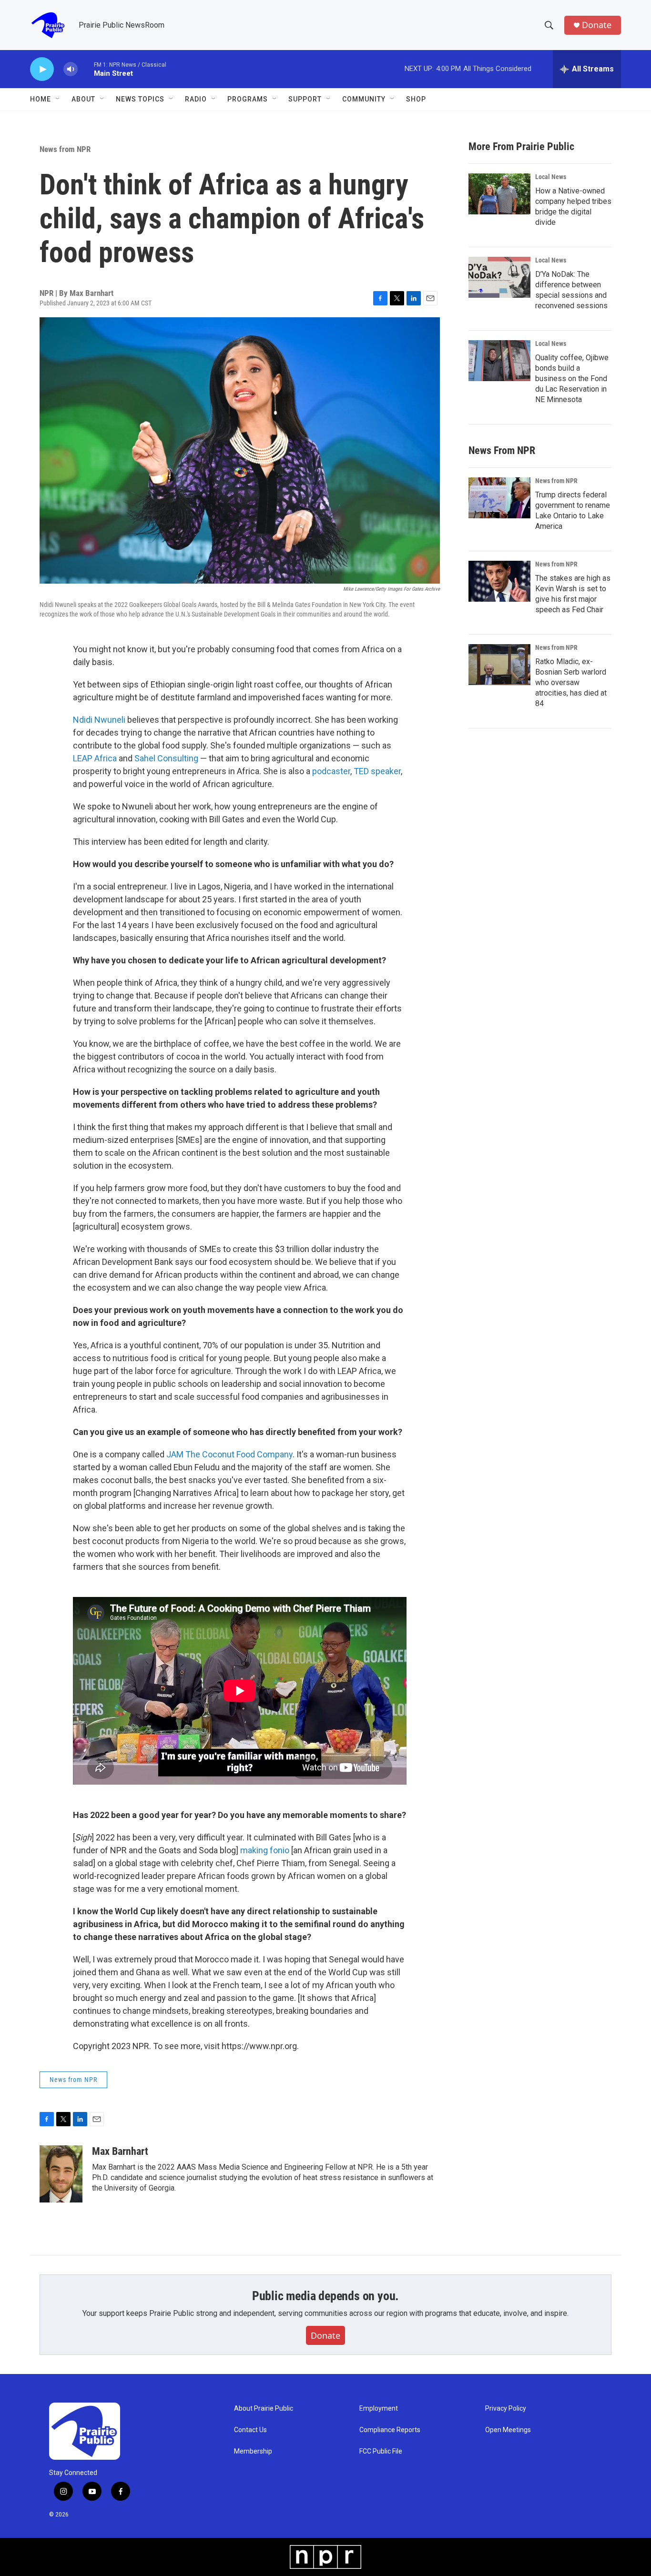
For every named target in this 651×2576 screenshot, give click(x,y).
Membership (253, 2451)
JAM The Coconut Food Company (229, 1454)
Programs (248, 99)
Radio (196, 99)
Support (305, 99)
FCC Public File (381, 2451)
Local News (551, 177)
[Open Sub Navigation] (58, 99)
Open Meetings (508, 2430)
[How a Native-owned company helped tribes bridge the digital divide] (499, 194)
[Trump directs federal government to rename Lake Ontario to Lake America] (499, 498)
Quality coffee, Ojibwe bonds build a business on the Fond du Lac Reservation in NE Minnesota (572, 379)
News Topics (140, 99)
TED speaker (377, 771)
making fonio (266, 1850)
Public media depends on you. (325, 2296)
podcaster (331, 771)
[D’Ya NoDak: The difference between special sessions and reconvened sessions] (499, 277)
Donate (597, 25)
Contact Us (250, 2430)
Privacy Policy (506, 2409)
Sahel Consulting (166, 758)
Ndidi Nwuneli (99, 720)
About (83, 99)
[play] (42, 69)
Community (364, 99)
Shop (416, 99)
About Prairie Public (264, 2409)
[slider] (86, 69)
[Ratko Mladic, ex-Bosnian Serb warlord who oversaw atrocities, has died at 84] (499, 665)
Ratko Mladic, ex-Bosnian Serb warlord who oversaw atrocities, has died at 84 (571, 682)
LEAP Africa (95, 758)
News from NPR (65, 149)
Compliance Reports (390, 2430)
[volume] (71, 69)
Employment (379, 2409)
